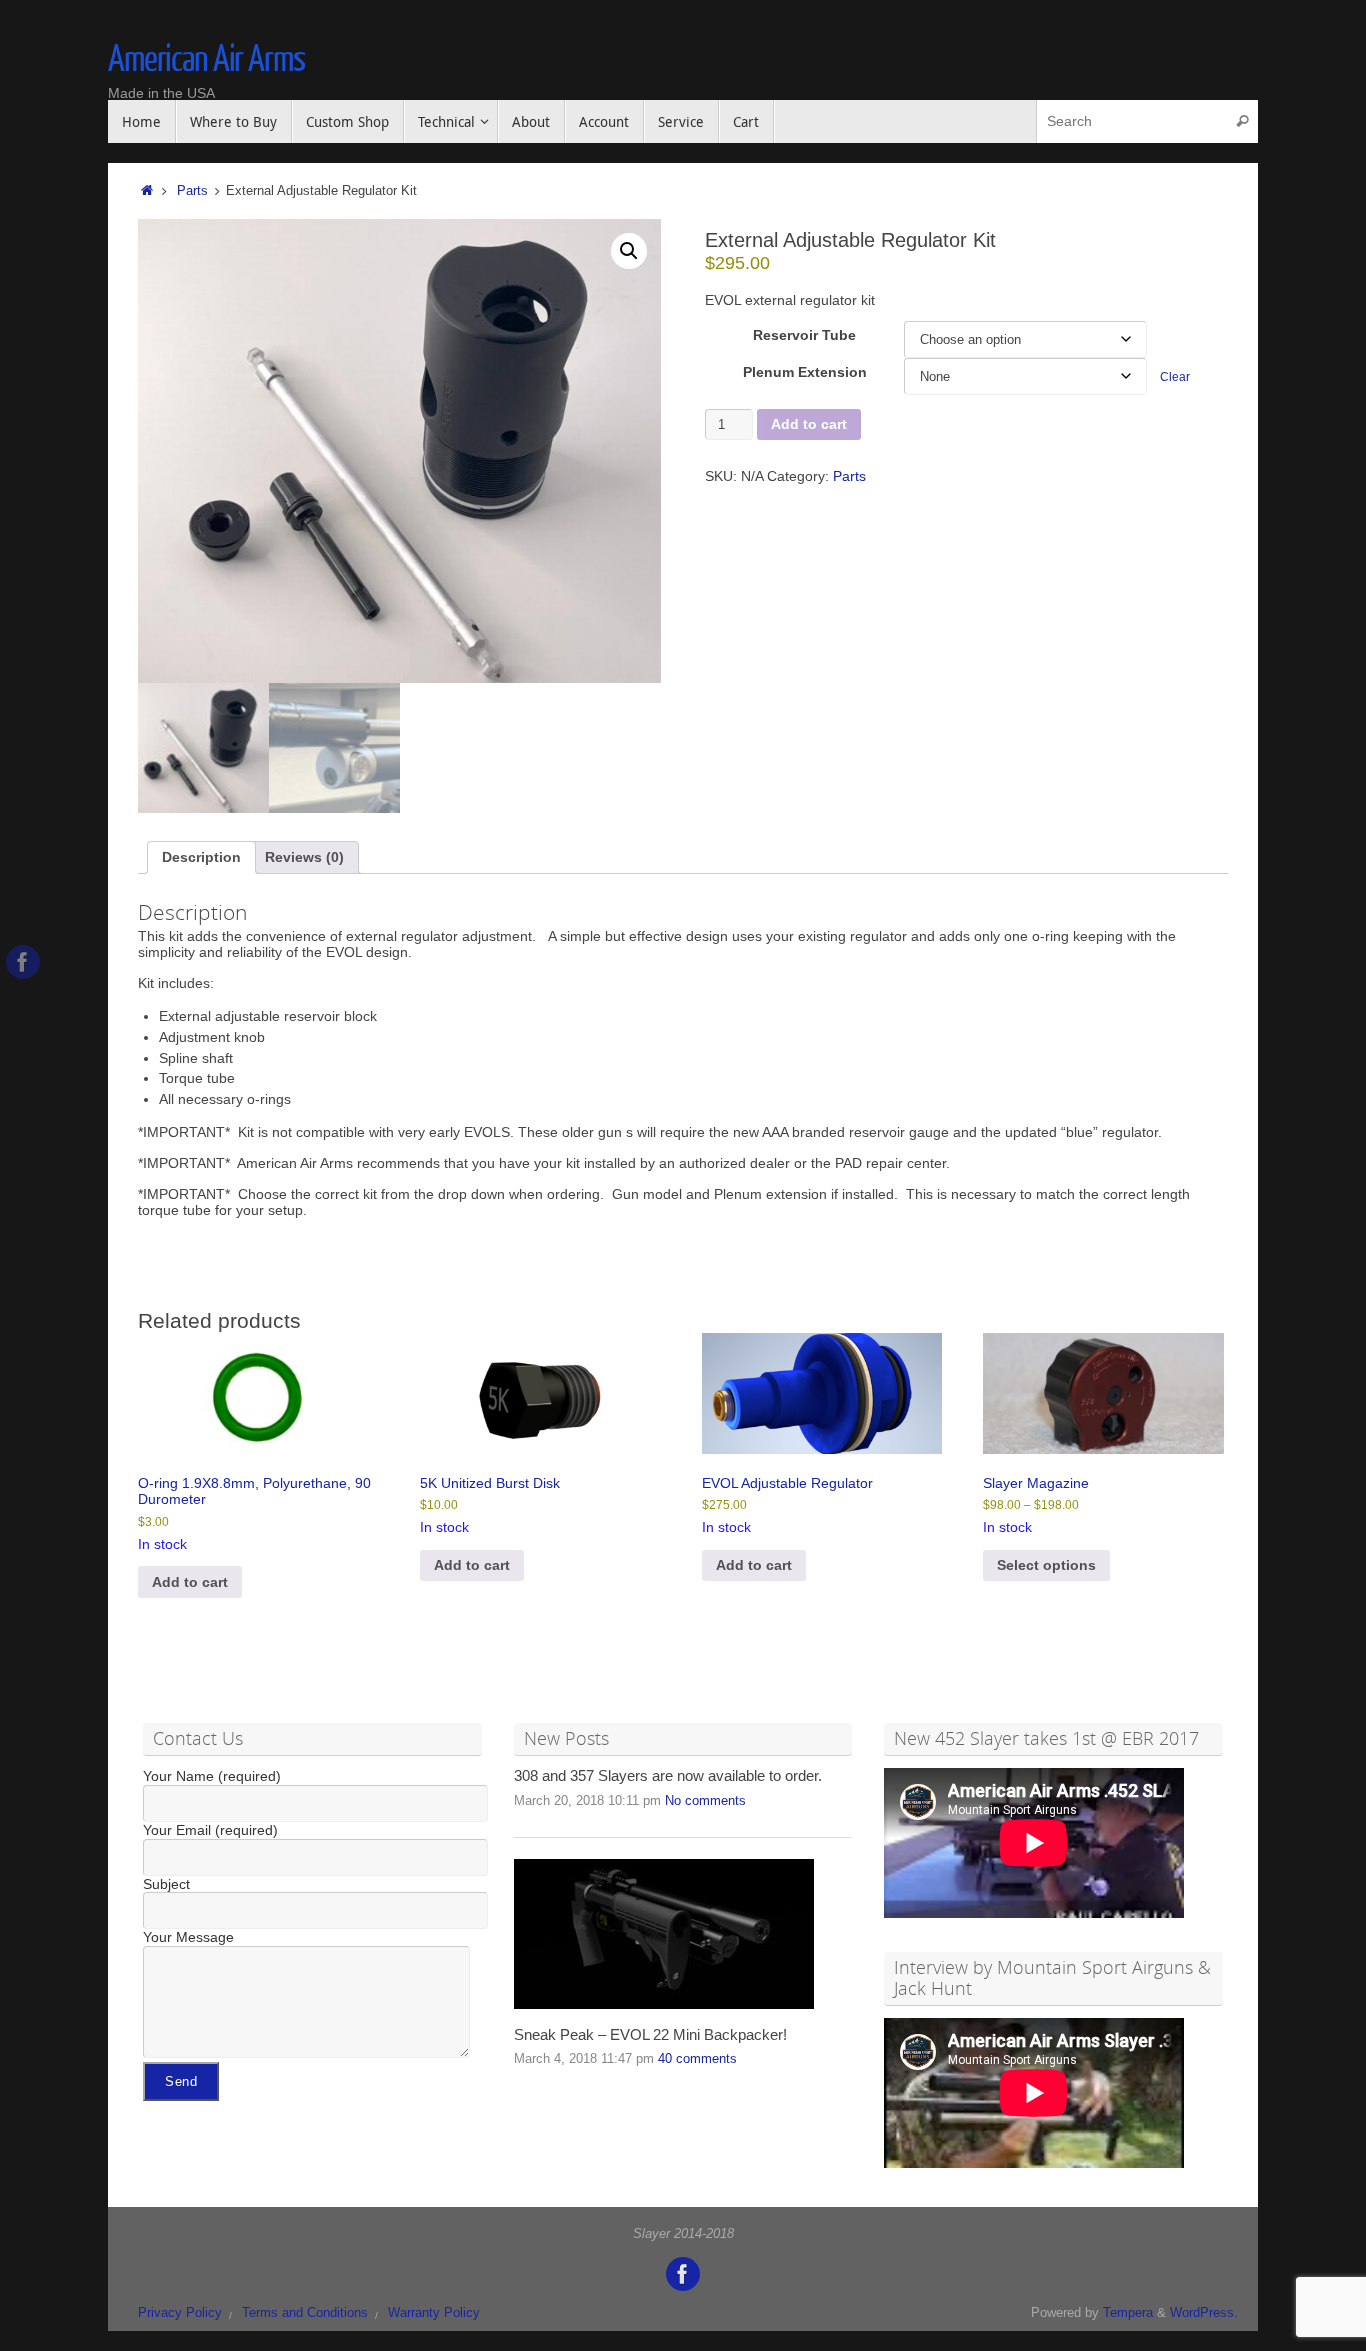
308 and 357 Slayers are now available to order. (668, 1776)
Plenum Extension (805, 372)
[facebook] (23, 962)
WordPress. (1204, 2313)
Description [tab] (201, 857)
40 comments (697, 2059)
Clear (1175, 376)
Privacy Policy (180, 2313)
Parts (192, 191)
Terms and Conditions (305, 2313)
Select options (1046, 1565)
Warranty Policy (434, 2313)
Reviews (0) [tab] (304, 857)
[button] (629, 251)
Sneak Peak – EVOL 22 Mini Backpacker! (650, 2035)
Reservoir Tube (804, 335)
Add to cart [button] (190, 1582)
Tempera (1128, 2313)
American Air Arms (206, 60)
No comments (705, 1801)
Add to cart (809, 424)
